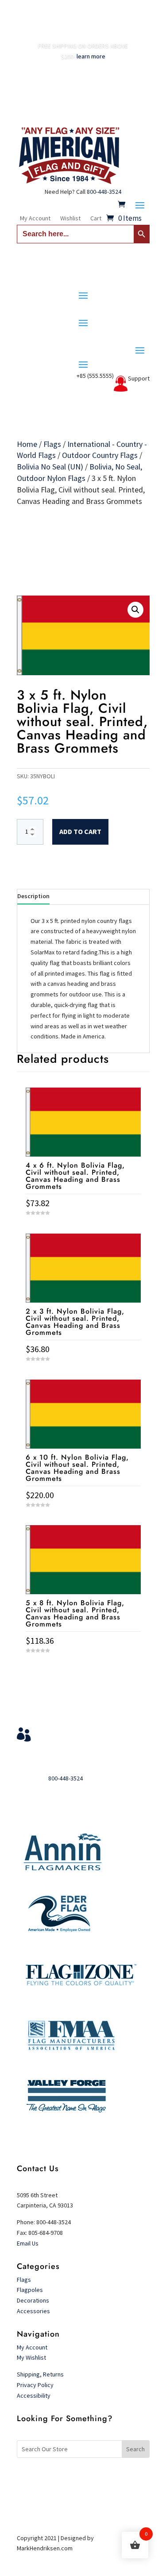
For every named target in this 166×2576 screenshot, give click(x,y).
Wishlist (70, 219)
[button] (135, 610)
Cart (96, 219)
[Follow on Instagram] (101, 2478)
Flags (52, 444)
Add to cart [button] (83, 1667)
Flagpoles (31, 2290)
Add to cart (80, 831)
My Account (35, 219)
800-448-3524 (104, 192)
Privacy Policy (35, 2385)
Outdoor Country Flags (100, 455)
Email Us (28, 2243)
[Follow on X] (83, 2478)
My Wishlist (31, 2357)
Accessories (33, 2311)
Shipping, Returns (40, 2374)
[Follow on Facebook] (66, 2478)
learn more (91, 56)
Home (27, 444)
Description (33, 896)
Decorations (33, 2300)
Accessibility (34, 2395)
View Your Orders (73, 1731)
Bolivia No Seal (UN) (50, 467)
